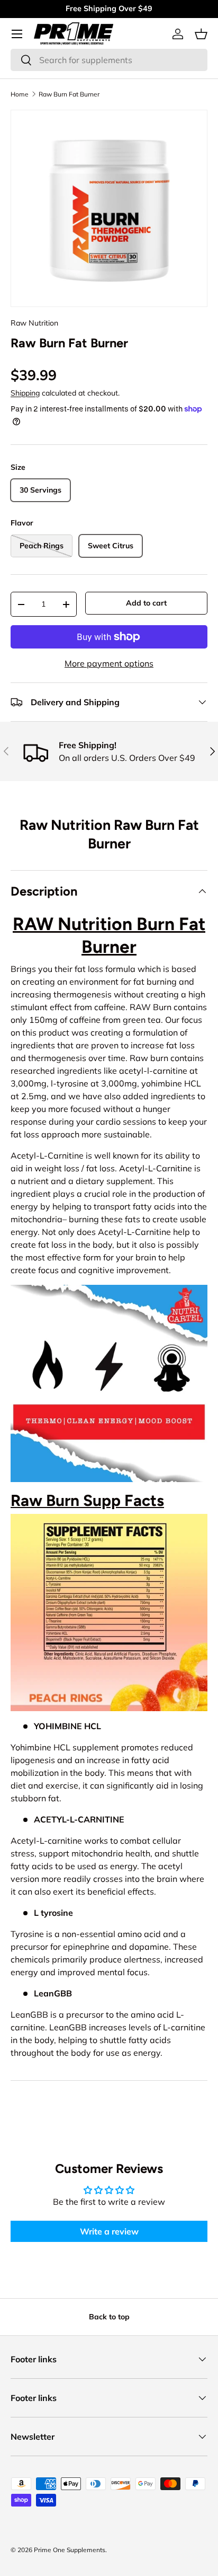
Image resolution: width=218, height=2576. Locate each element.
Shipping (25, 393)
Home (20, 94)
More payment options (109, 663)
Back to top (109, 2317)
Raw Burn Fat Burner (69, 94)
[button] (201, 34)
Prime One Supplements (70, 2550)
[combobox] (109, 60)
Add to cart (146, 603)
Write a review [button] (109, 2231)
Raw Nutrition (34, 323)
